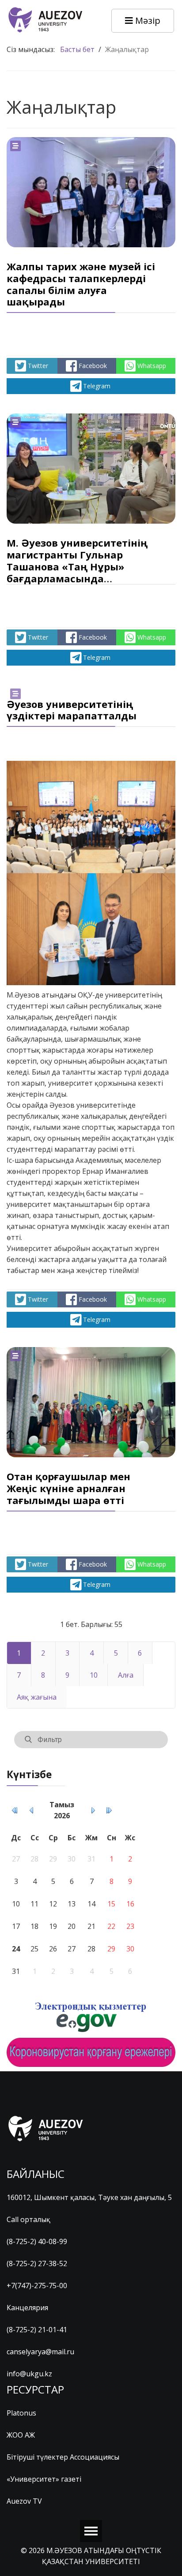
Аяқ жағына (37, 1697)
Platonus (21, 2413)
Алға (126, 1675)
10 (94, 1675)
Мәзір (147, 20)
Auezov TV (24, 2501)
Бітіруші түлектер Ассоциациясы (63, 2457)
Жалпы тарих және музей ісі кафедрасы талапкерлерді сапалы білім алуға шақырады (81, 284)
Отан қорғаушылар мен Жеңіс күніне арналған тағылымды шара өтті (68, 1488)
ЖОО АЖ (21, 2435)
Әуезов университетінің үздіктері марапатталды (72, 710)
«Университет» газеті (44, 2479)
